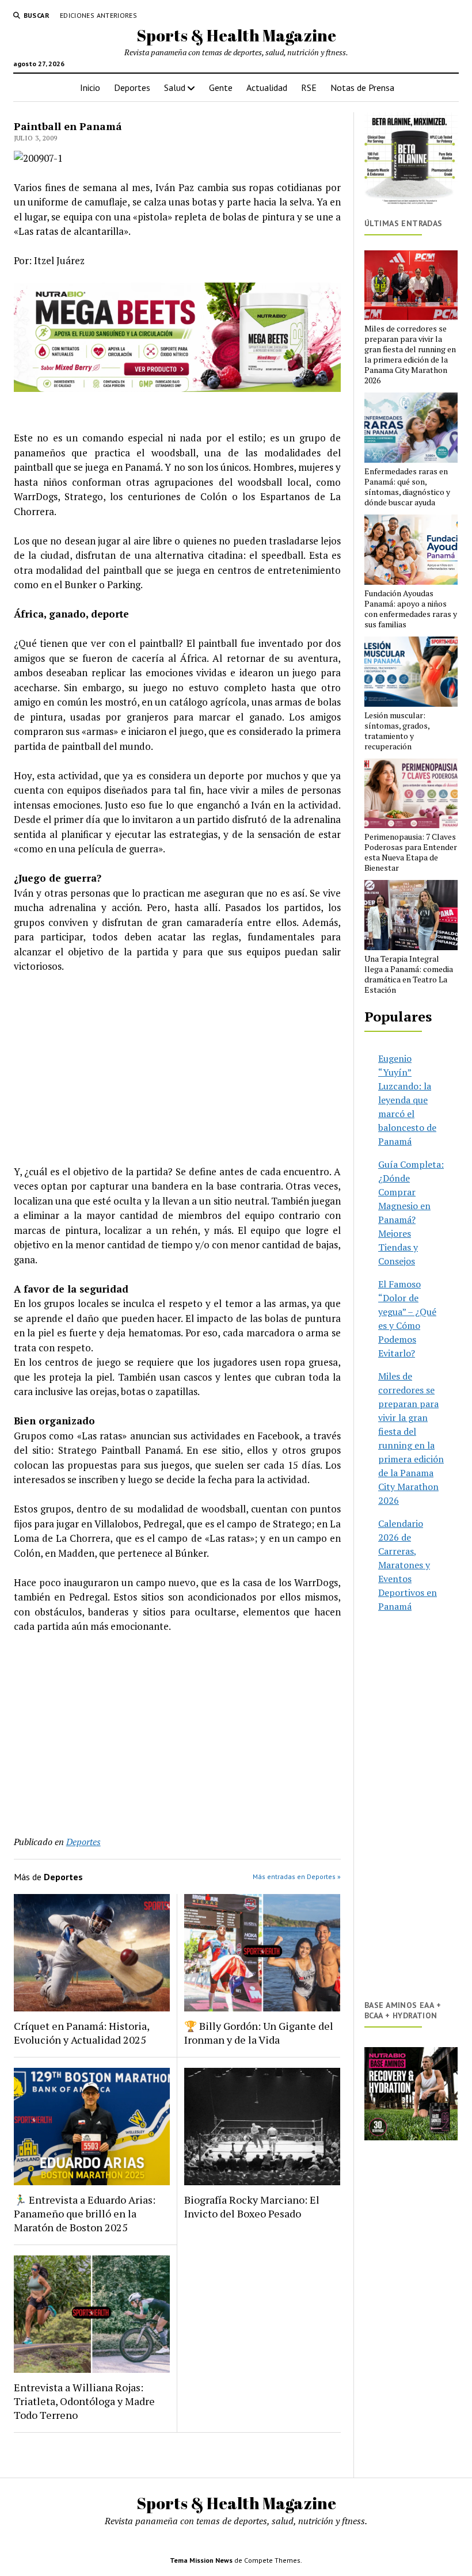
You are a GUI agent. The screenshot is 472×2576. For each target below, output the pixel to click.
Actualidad (267, 87)
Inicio (90, 87)
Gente (221, 87)
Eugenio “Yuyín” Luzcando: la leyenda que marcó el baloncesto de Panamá (407, 1100)
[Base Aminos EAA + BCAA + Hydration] (411, 2094)
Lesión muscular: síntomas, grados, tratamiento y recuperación (397, 731)
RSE (309, 87)
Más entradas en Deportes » (297, 1876)
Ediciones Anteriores (98, 15)
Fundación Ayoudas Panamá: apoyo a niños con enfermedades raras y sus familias (411, 609)
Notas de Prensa (362, 87)
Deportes (132, 87)
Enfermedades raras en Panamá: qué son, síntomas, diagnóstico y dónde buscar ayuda (407, 487)
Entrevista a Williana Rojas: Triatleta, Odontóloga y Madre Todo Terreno (84, 2401)
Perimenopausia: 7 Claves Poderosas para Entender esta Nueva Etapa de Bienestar (411, 852)
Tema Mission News (201, 2560)
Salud (175, 87)
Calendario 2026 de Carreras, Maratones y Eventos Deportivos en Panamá (408, 1565)
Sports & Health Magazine (236, 35)
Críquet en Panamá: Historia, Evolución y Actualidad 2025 (81, 2033)
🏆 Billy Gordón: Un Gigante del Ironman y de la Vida (259, 2033)
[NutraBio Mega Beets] (178, 388)
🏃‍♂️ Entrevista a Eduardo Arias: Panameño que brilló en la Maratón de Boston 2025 (85, 2213)
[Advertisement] (178, 1069)
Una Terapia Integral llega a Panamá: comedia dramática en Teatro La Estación (409, 974)
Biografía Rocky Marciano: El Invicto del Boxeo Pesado (252, 2207)
